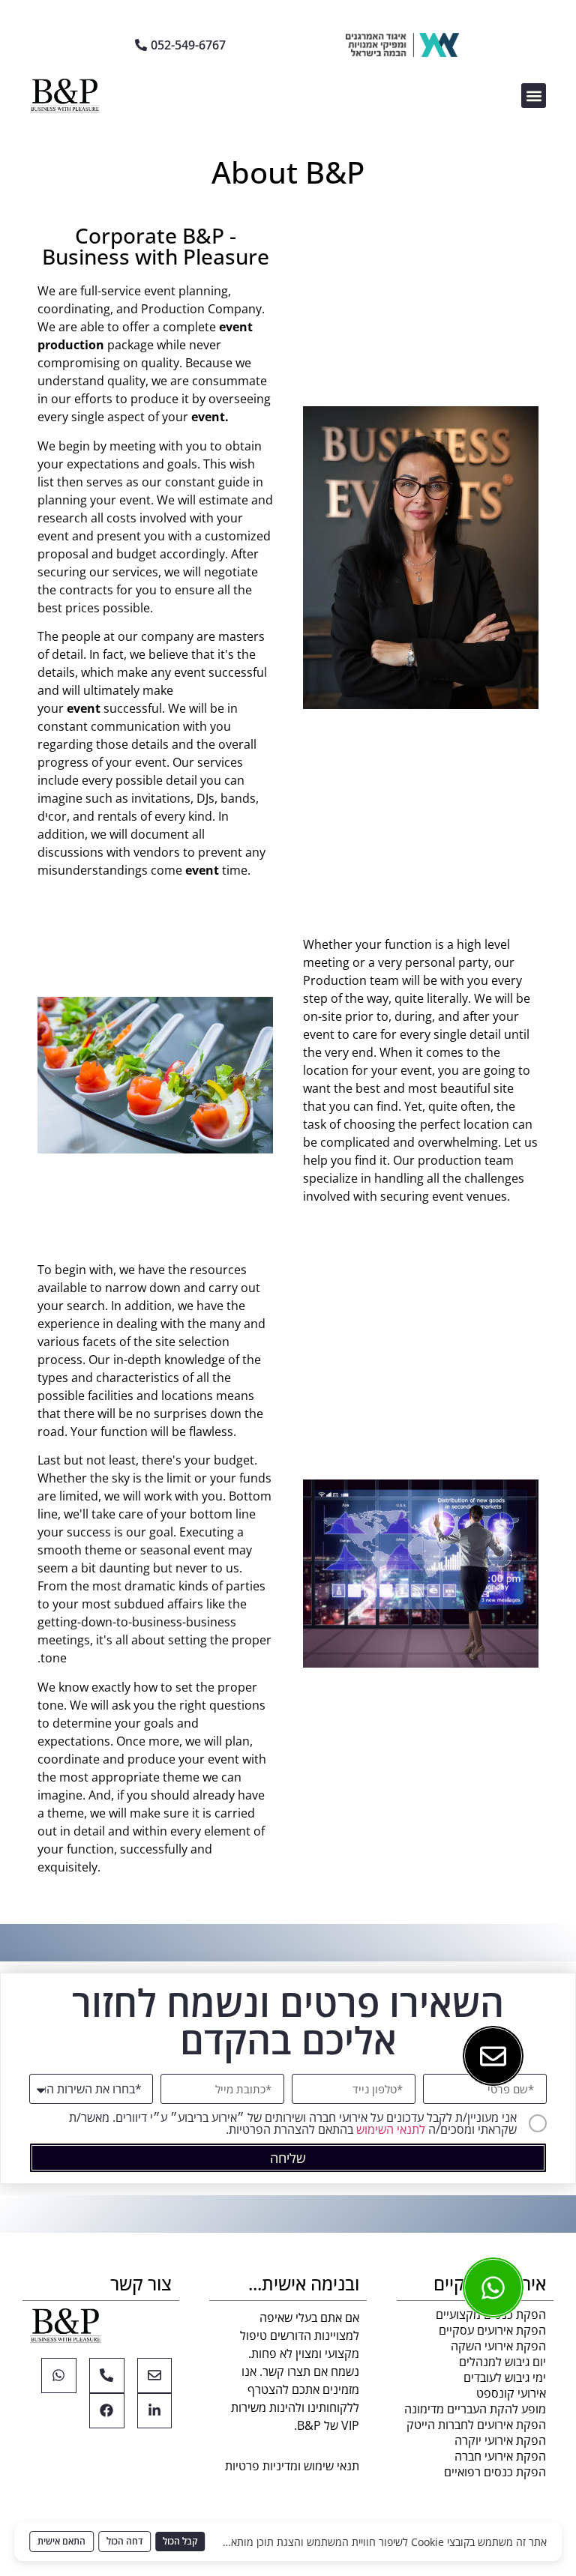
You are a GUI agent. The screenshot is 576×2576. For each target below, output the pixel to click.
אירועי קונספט (511, 2393)
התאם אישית (61, 2541)
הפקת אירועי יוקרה (500, 2440)
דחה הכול (124, 2541)
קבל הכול (180, 2541)
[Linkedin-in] (155, 2411)
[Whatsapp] (59, 2376)
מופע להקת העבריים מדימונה (475, 2409)
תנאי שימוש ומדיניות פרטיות (292, 2466)
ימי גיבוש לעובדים (505, 2377)
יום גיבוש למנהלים (502, 2362)
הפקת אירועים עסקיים (492, 2330)
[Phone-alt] (107, 2376)
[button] (534, 96)
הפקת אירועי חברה (500, 2456)
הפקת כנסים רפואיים (495, 2472)
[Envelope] (155, 2376)
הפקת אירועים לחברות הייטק (476, 2425)
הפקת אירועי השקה (498, 2346)
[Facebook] (107, 2411)
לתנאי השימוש (391, 2129)
